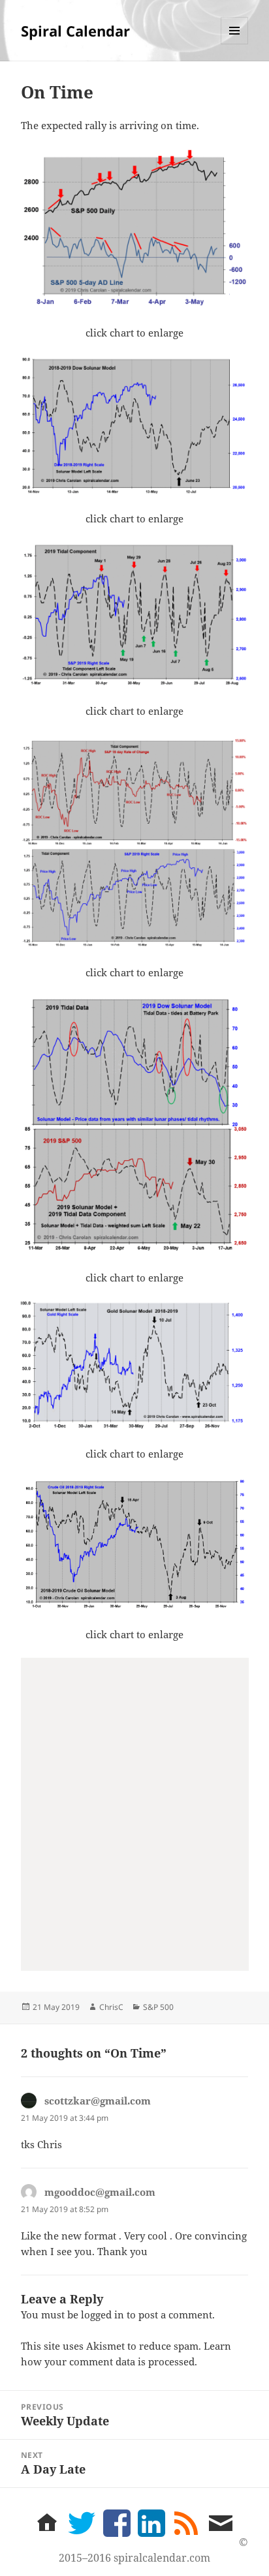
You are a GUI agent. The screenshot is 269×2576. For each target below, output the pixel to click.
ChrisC (111, 2007)
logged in (103, 2314)
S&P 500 (158, 2007)
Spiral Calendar (75, 31)
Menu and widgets (235, 44)
